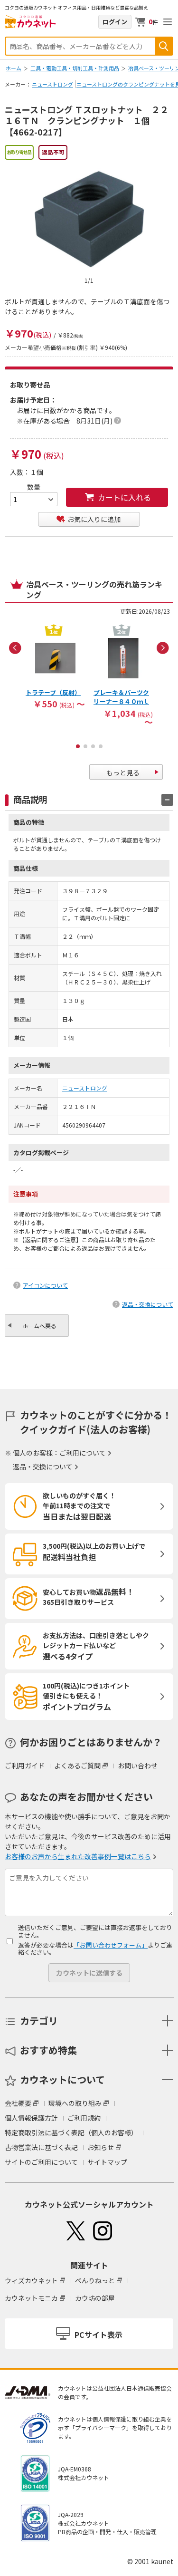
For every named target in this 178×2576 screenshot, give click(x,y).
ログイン (115, 22)
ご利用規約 (84, 2118)
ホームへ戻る (39, 1326)
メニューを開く (168, 22)
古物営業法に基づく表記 (41, 2147)
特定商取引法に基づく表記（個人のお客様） (71, 2132)
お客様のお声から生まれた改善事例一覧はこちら (78, 1856)
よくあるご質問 (77, 1766)
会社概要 (18, 2103)
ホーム (14, 68)
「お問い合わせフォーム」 (111, 1945)
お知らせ (101, 2147)
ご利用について (83, 1453)
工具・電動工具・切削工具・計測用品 (75, 68)
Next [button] (163, 648)
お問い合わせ (138, 1766)
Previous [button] (15, 648)
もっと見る (123, 772)
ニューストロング (52, 84)
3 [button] (93, 746)
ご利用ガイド (25, 1766)
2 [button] (85, 746)
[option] (55, 666)
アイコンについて (45, 1285)
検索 (164, 46)
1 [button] (78, 746)
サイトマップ (107, 2162)
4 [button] (101, 746)
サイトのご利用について (41, 2162)
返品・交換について (148, 1304)
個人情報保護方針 (31, 2118)
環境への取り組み (75, 2103)
